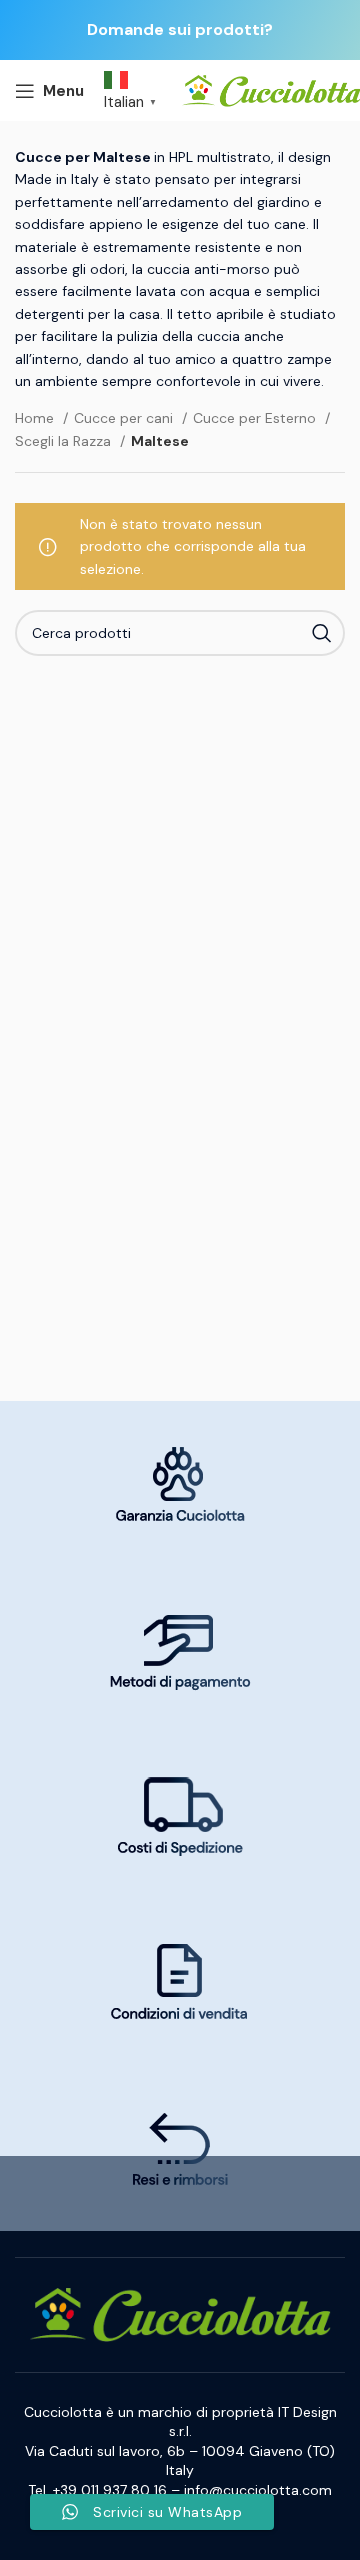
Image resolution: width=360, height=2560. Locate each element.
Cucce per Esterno (256, 418)
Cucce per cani (125, 418)
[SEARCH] (322, 633)
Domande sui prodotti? (180, 29)
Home (36, 418)
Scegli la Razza (65, 441)
